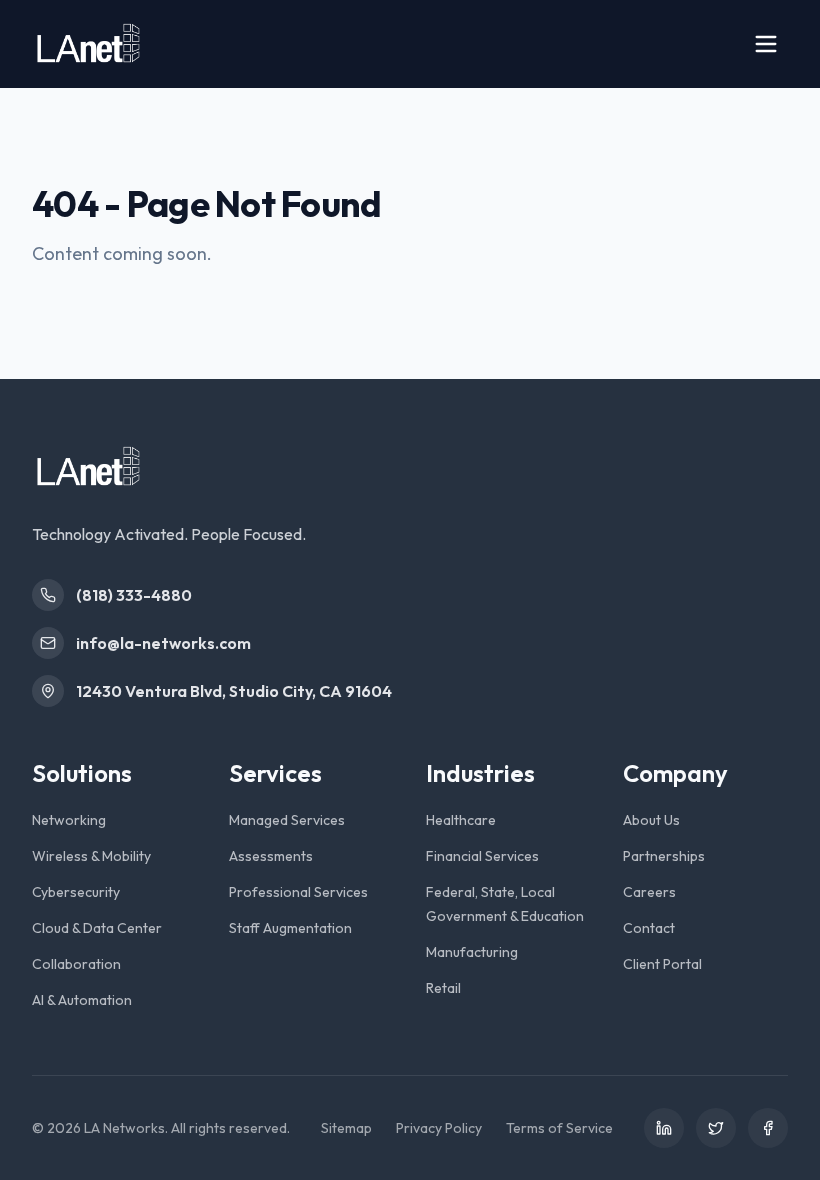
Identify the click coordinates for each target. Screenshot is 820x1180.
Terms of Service (559, 1128)
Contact (649, 928)
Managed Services (287, 820)
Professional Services (298, 892)
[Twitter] (716, 1128)
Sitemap (346, 1128)
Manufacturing (472, 952)
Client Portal (662, 964)
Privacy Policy (439, 1128)
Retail (443, 988)
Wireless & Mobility (91, 856)
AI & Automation (82, 1000)
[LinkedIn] (664, 1128)
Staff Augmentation (290, 928)
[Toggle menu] (766, 44)
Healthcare (461, 820)
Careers (649, 892)
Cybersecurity (76, 892)
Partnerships (664, 856)
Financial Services (482, 856)
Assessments (271, 856)
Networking (69, 820)
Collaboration (76, 964)
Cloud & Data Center (97, 928)
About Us (651, 820)
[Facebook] (768, 1128)
